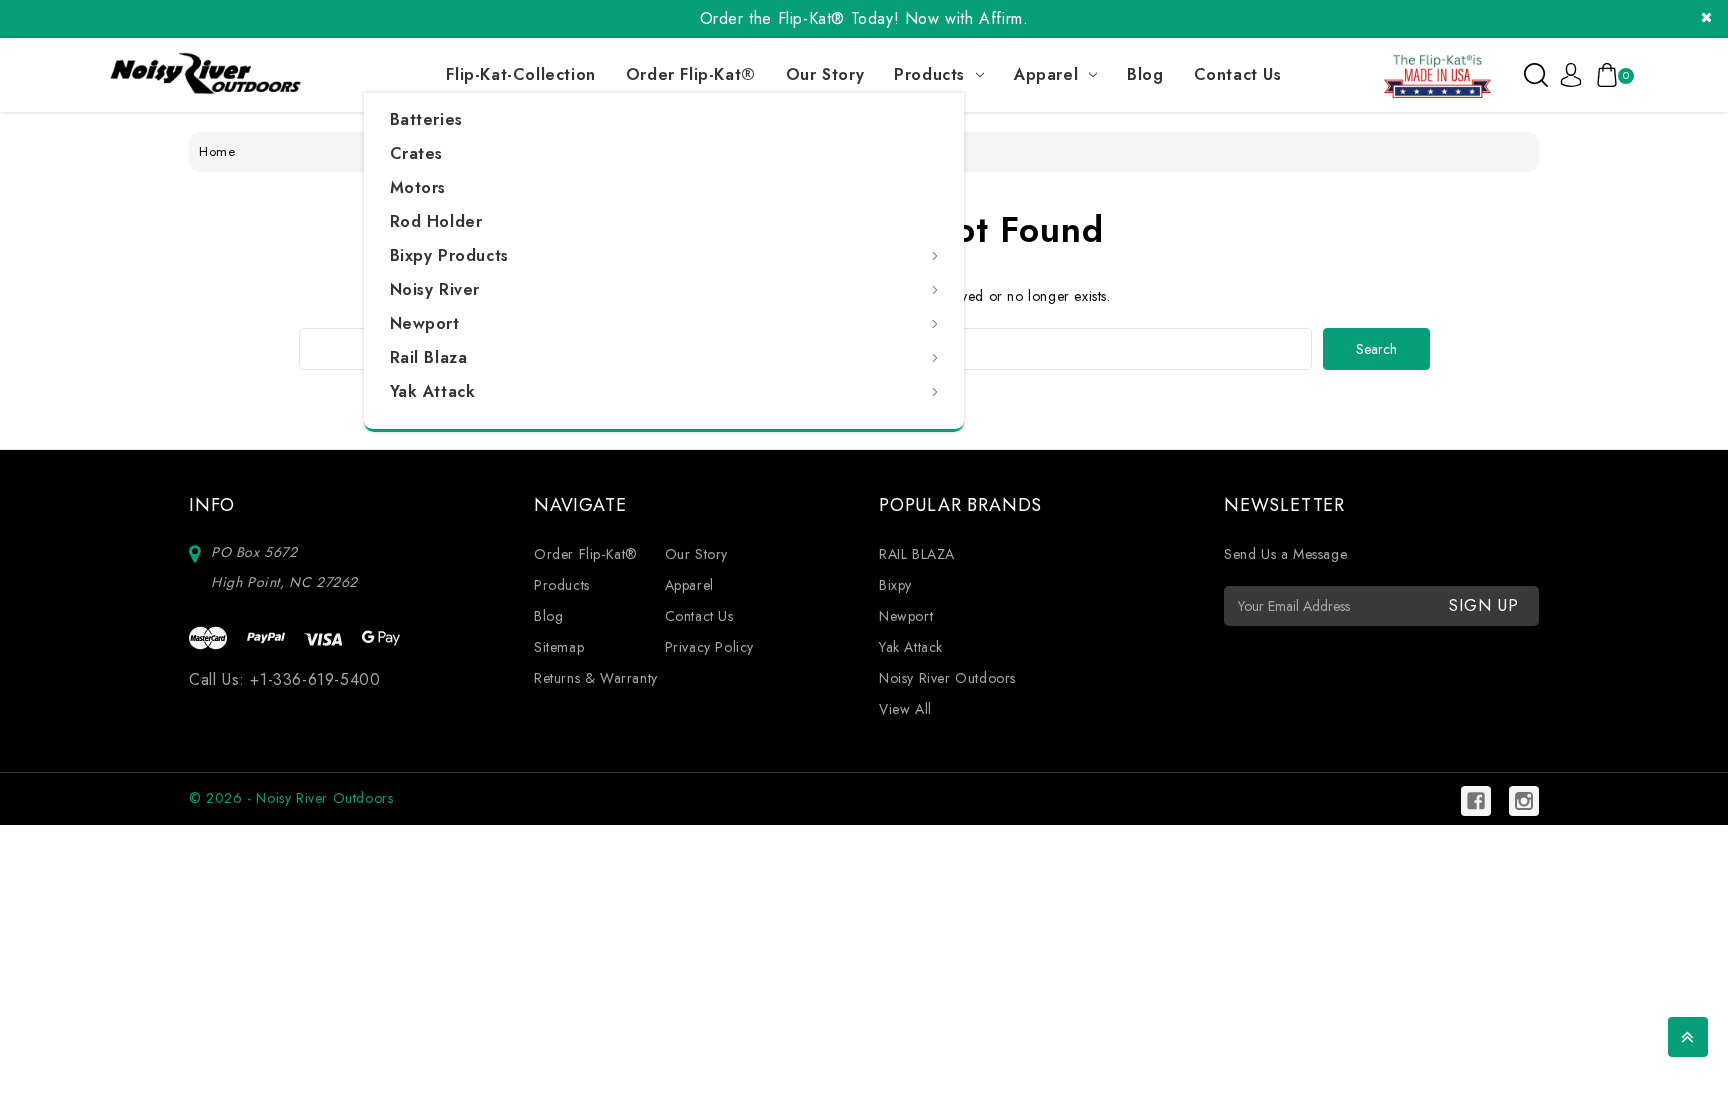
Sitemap (559, 647)
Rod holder (436, 221)
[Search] (1536, 75)
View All (905, 709)
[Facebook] (1476, 801)
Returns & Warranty (596, 678)
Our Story (825, 74)
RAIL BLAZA (917, 554)
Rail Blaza (429, 357)
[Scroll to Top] (1688, 1037)
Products (929, 74)
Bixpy (895, 585)
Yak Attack (433, 391)
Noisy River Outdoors (947, 678)
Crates (417, 153)
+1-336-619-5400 (315, 679)
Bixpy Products (449, 255)
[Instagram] (1524, 801)
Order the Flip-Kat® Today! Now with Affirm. (864, 18)
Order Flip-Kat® (691, 74)
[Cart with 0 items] (1603, 75)
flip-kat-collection (520, 74)
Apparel (1046, 74)
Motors (418, 187)
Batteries (426, 119)
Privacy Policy (709, 647)
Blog (1145, 74)
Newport (425, 323)
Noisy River (435, 289)
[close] (1706, 17)
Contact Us (1238, 74)
